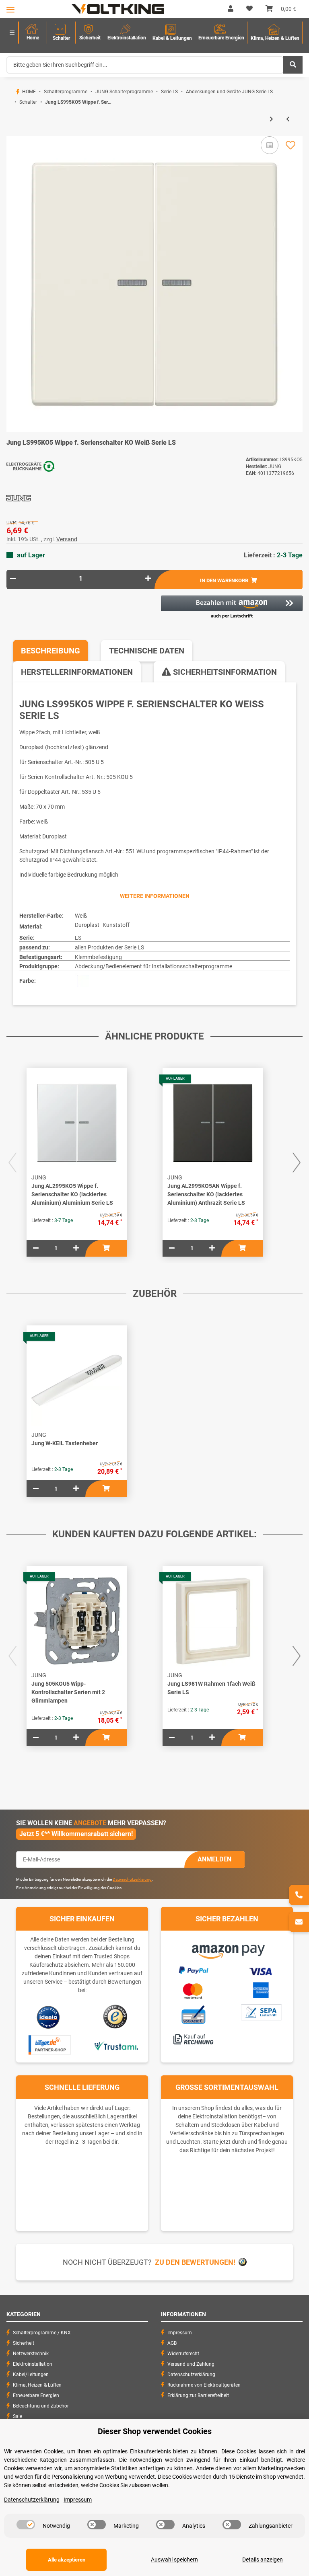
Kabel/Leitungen (31, 2375)
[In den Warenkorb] (13, 132)
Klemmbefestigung (98, 957)
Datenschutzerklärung (132, 1879)
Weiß (81, 916)
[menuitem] (33, 33)
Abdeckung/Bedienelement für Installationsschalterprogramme (153, 966)
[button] (231, 9)
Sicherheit (24, 2343)
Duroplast (87, 925)
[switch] (26, 2525)
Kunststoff (116, 925)
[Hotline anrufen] (299, 1895)
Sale (18, 2416)
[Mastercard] (193, 1990)
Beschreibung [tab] (50, 651)
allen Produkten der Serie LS (109, 947)
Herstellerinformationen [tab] (77, 672)
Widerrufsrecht (183, 2354)
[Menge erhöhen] (148, 578)
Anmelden (214, 1859)
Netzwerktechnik (31, 2354)
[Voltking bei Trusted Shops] (116, 2017)
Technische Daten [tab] (147, 651)
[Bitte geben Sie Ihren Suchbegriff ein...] (293, 65)
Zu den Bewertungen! (195, 2262)
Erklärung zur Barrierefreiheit (198, 2395)
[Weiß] (83, 981)
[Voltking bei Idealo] (48, 2017)
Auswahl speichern (174, 2560)
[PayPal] (193, 1969)
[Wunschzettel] (249, 9)
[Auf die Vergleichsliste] (270, 145)
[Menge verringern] (13, 578)
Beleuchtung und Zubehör (41, 2406)
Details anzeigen (263, 2560)
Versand (67, 539)
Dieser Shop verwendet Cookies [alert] (155, 2431)
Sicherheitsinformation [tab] (224, 672)
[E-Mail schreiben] (299, 1922)
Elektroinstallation (33, 2364)
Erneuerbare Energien (36, 2395)
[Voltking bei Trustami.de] (116, 2045)
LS (78, 938)
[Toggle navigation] (10, 9)
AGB (172, 2343)
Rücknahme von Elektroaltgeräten (204, 2385)
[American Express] (261, 1989)
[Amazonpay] (227, 1949)
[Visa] (261, 1970)
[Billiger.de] (48, 2045)
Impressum (180, 2333)
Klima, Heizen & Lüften (37, 2385)
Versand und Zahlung (191, 2364)
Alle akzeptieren (67, 2560)
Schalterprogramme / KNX (42, 2333)
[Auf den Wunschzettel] (290, 145)
